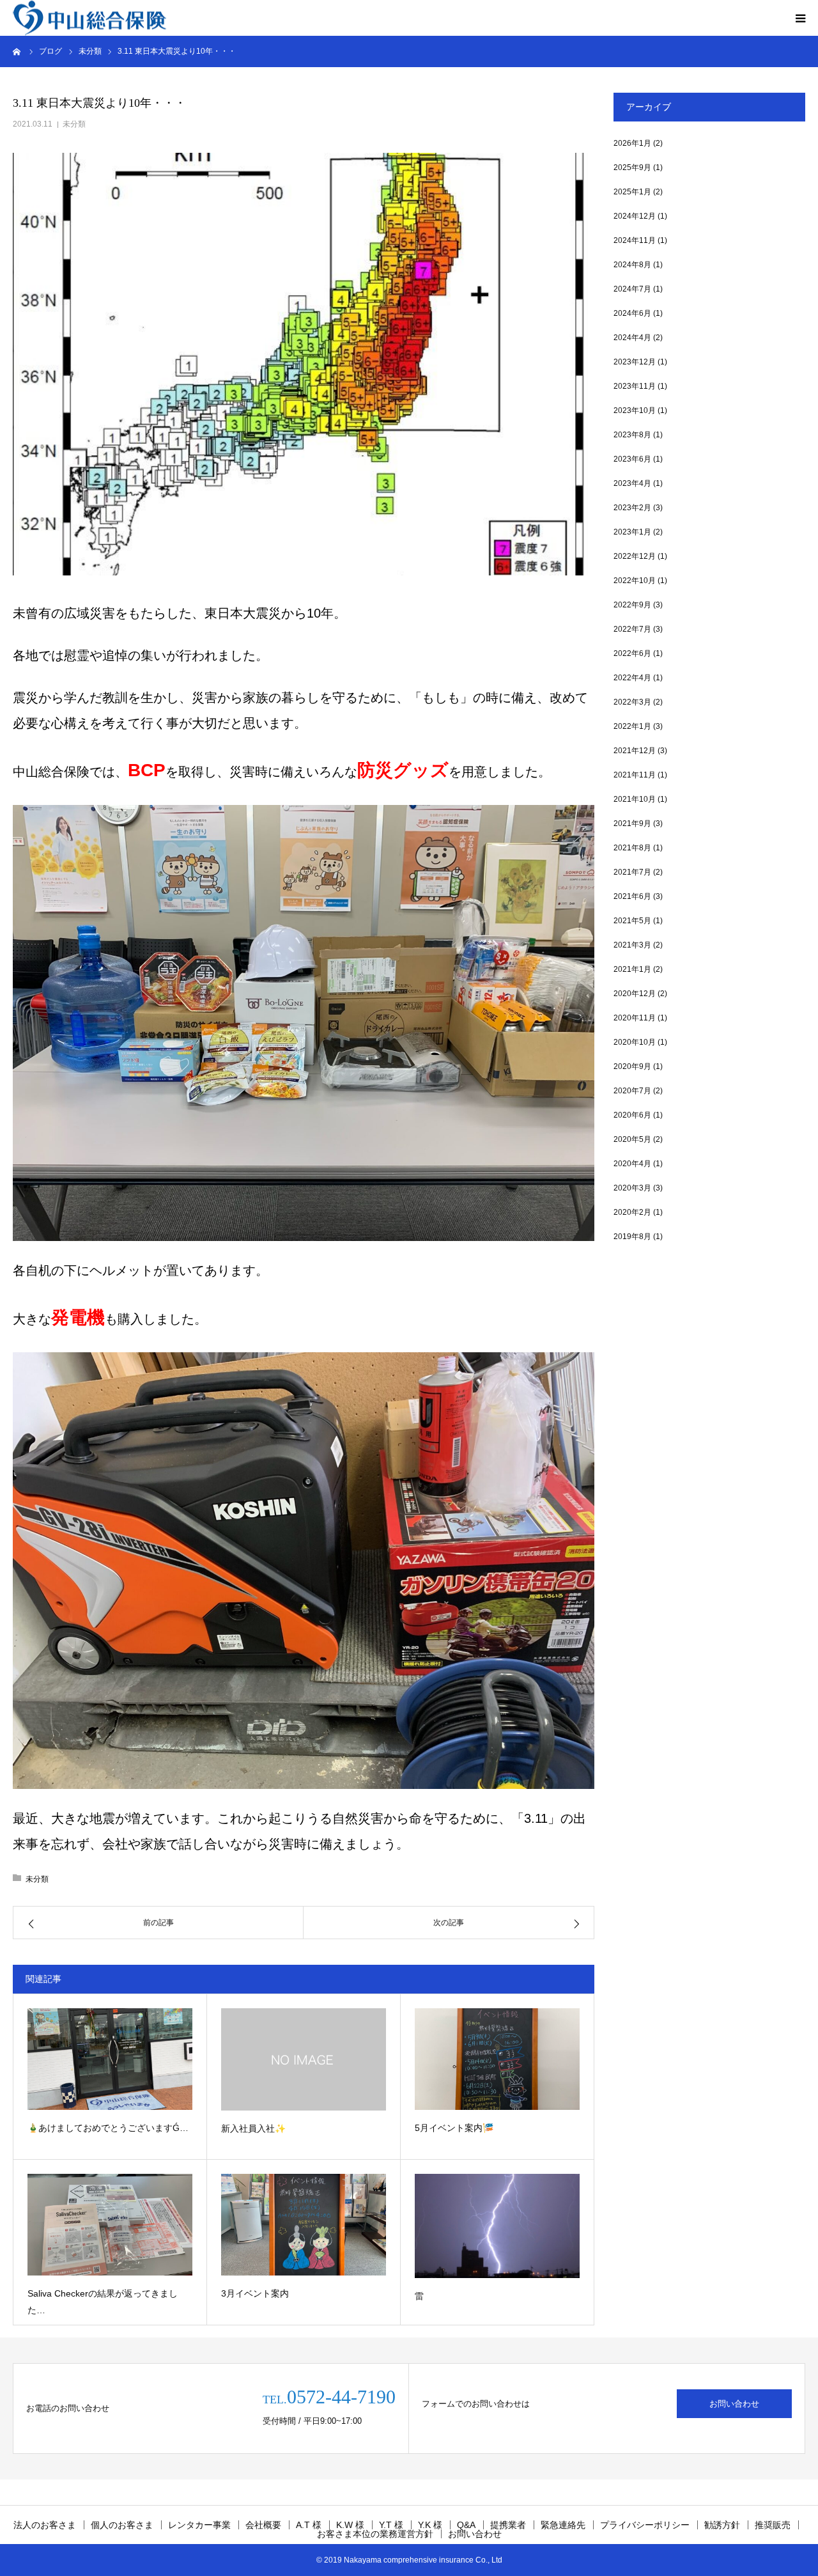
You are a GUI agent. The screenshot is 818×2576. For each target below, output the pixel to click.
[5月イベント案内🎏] (497, 2059)
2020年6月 (632, 1115)
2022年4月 (632, 678)
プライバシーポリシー (645, 2525)
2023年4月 (632, 483)
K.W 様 (350, 2525)
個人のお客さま (122, 2525)
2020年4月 (632, 1164)
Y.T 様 (391, 2525)
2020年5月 (632, 1139)
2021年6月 (632, 896)
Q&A (466, 2525)
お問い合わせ (734, 2404)
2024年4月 (632, 338)
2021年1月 (632, 969)
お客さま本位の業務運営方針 (375, 2534)
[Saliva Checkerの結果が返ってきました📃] (110, 2225)
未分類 (74, 124)
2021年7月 (632, 872)
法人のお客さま (45, 2525)
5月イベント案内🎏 (454, 2128)
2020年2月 (632, 1212)
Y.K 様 (430, 2525)
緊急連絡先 (563, 2525)
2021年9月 (632, 824)
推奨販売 (773, 2525)
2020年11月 (635, 1018)
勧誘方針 (722, 2525)
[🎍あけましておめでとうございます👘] (110, 2059)
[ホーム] (17, 51)
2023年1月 (632, 532)
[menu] (800, 18)
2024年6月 (632, 313)
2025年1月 (632, 192)
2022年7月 (632, 629)
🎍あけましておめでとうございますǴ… (108, 2128)
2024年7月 (632, 289)
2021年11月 (635, 775)
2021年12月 (635, 751)
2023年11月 (635, 386)
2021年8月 (632, 848)
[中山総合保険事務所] (89, 18)
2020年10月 (635, 1042)
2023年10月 (635, 410)
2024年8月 (632, 265)
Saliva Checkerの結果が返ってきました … (103, 2302)
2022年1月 (632, 726)
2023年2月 (632, 508)
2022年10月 (635, 581)
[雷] (497, 2226)
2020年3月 (632, 1188)
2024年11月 (635, 240)
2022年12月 (635, 556)
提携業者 (508, 2525)
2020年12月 (635, 994)
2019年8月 (632, 1237)
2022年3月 (632, 702)
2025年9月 (632, 168)
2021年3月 (632, 945)
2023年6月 (632, 459)
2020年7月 (632, 1091)
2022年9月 (632, 605)
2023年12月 (635, 362)
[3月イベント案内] (304, 2225)
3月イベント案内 (255, 2293)
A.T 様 (309, 2525)
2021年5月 (632, 921)
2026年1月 (632, 143)
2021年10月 (635, 799)
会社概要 (263, 2525)
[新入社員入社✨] (304, 2059)
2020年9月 (632, 1066)
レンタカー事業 (199, 2525)
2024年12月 (635, 216)
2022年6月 (632, 653)
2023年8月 (632, 435)
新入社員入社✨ (253, 2128)
